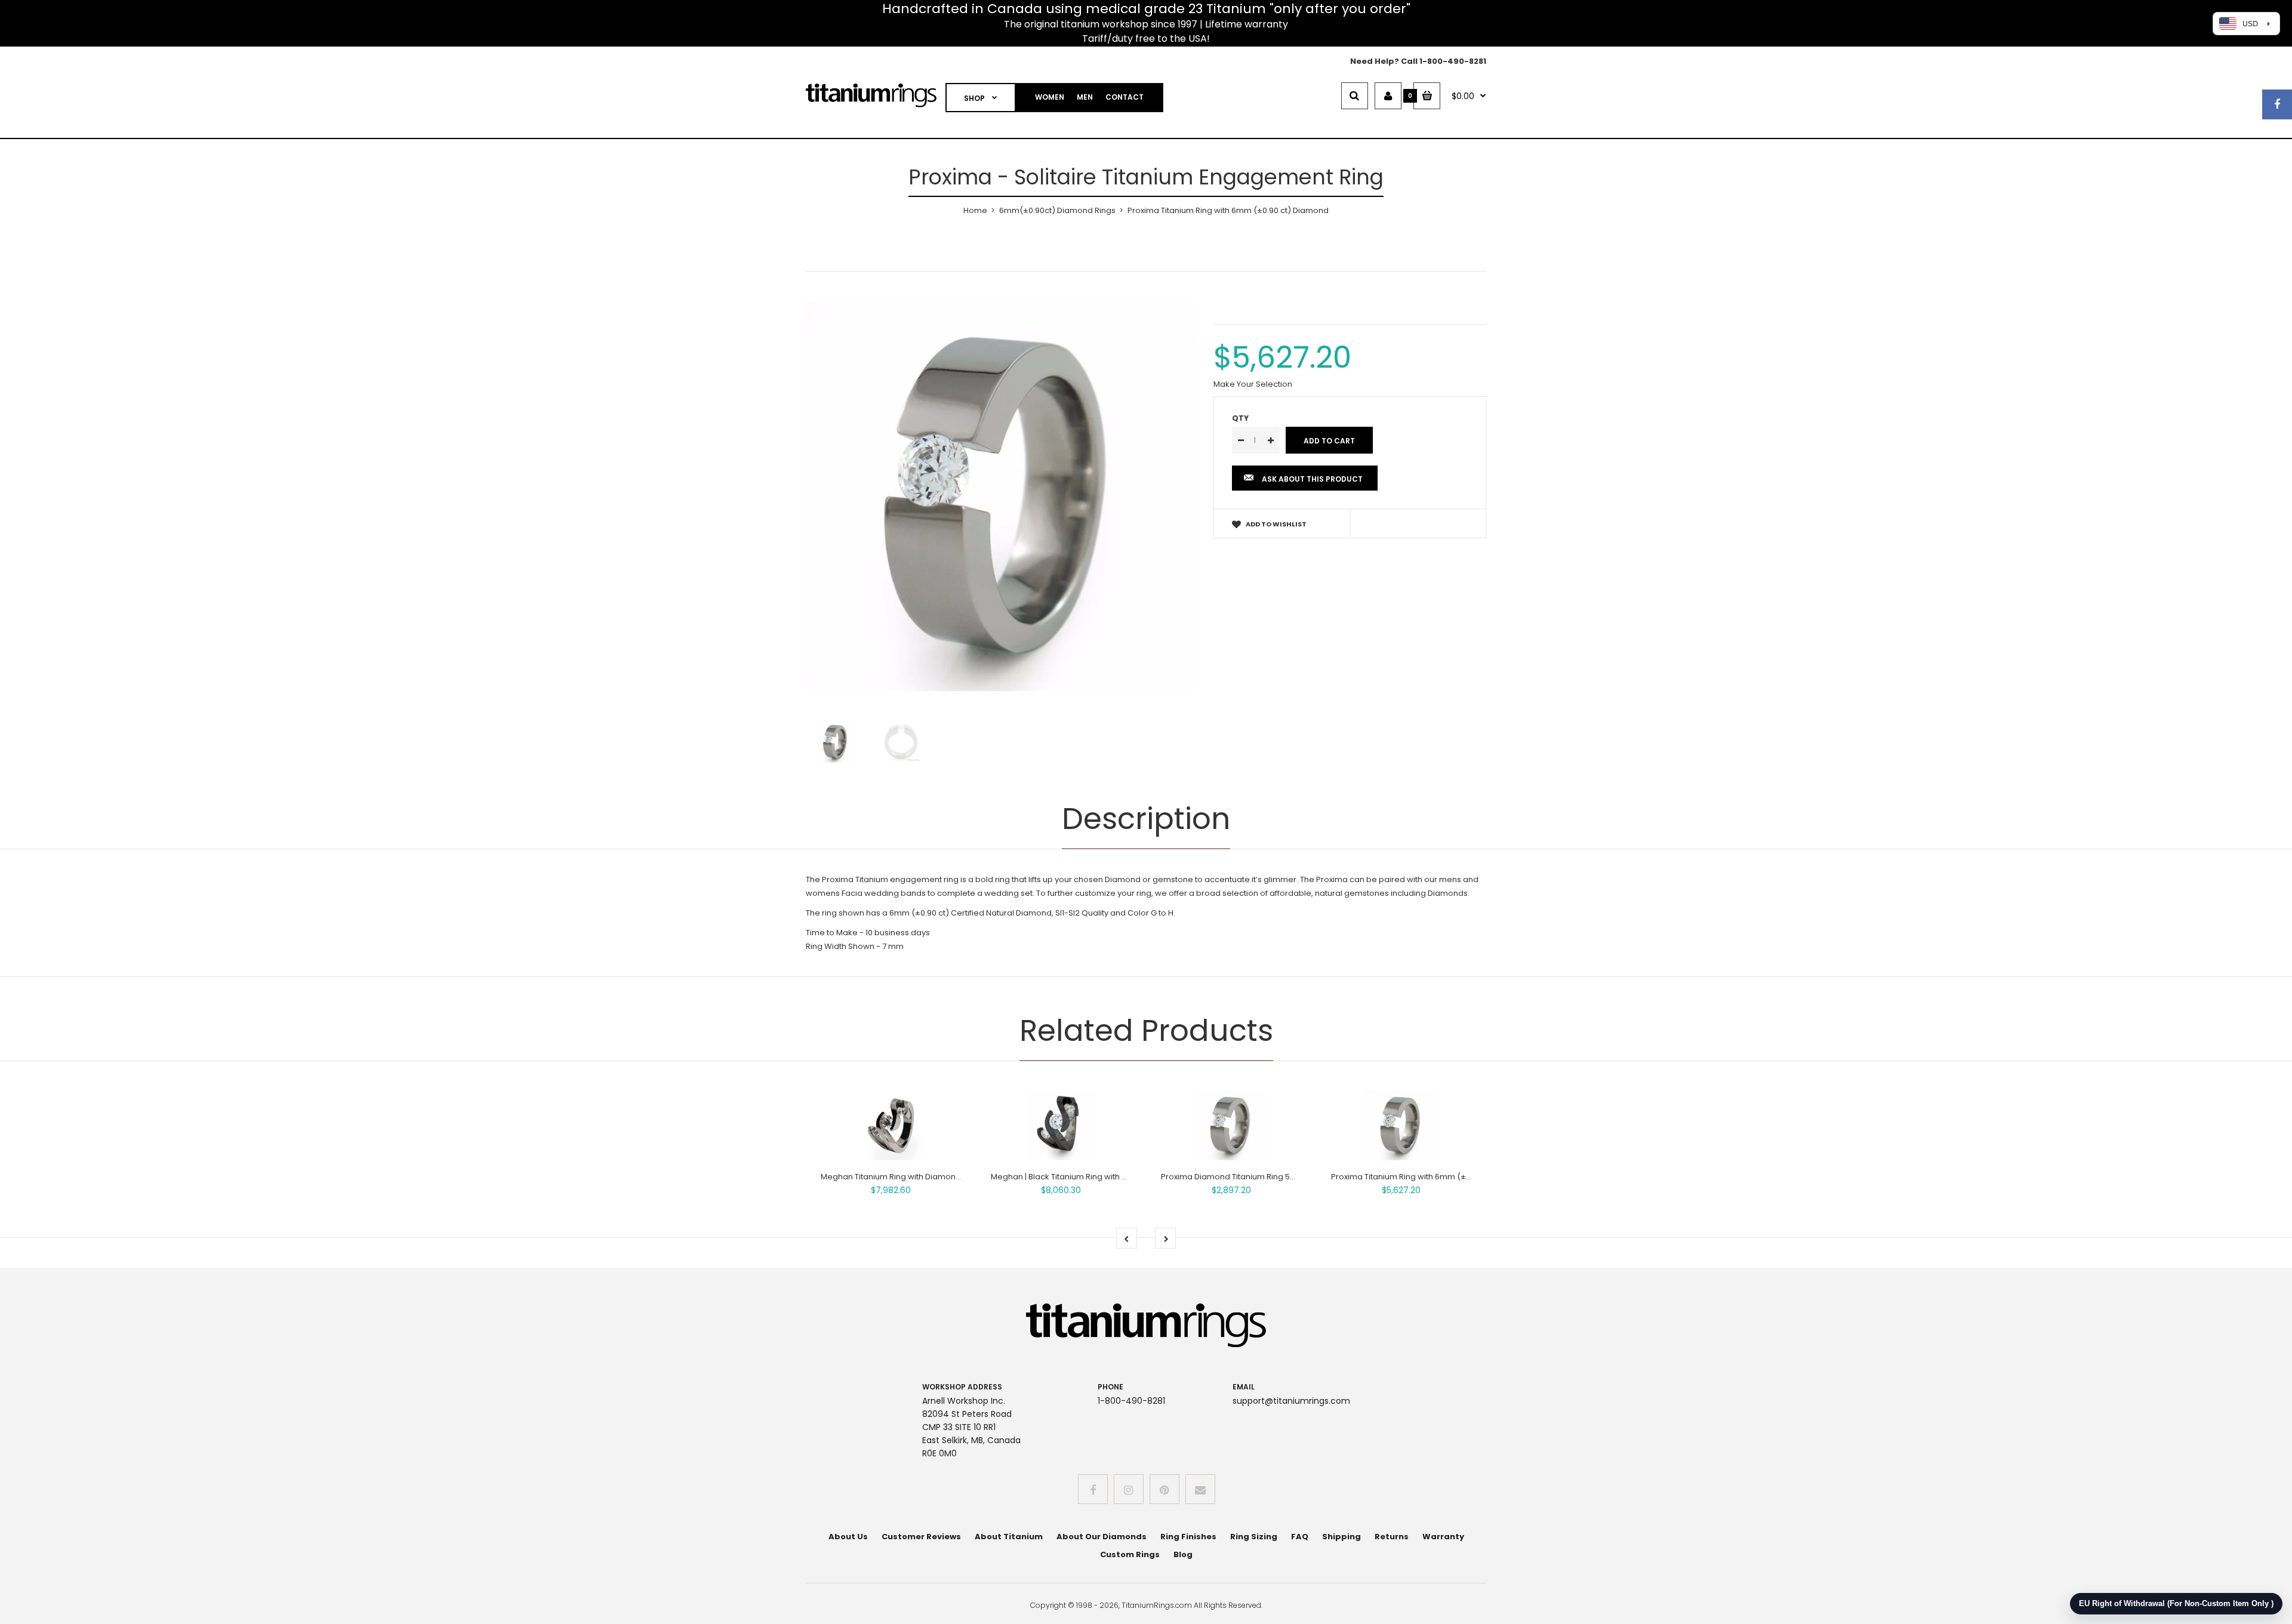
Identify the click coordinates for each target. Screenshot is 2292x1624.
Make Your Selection (1253, 384)
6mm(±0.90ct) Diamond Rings (1057, 210)
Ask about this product (1312, 479)
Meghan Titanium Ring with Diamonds (893, 1177)
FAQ (1300, 1537)
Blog (1183, 1554)
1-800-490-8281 (1453, 61)
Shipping (1341, 1537)
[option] (1001, 496)
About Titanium (1009, 1537)
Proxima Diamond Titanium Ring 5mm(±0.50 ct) (1252, 1177)
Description (1146, 819)
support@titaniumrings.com (1291, 1401)
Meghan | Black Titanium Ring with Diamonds (1076, 1177)
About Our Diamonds (1102, 1537)
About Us (848, 1537)
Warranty (1443, 1537)
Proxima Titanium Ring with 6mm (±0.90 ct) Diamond (1432, 1177)
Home (975, 210)
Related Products (1146, 1030)
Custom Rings (1130, 1554)
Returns (1392, 1537)
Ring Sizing (1254, 1537)
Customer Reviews (921, 1537)
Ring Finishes (1188, 1537)
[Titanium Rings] (871, 105)
